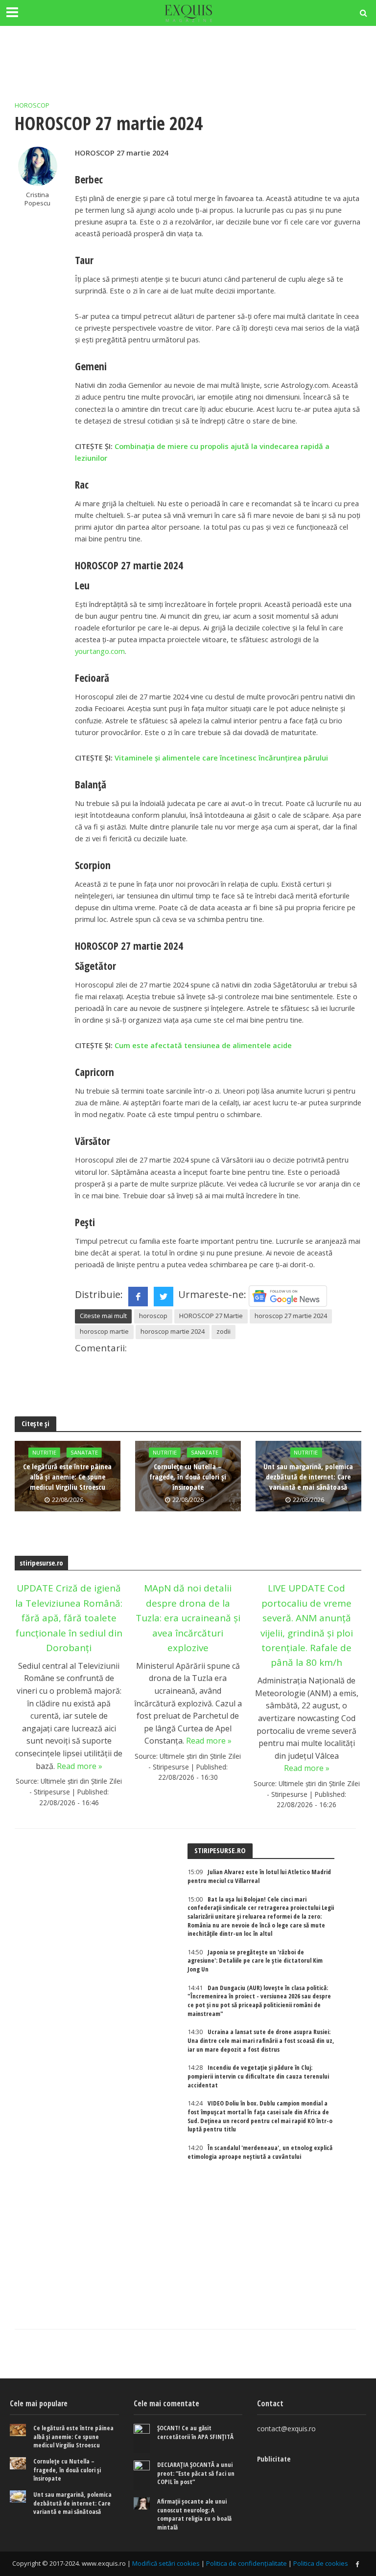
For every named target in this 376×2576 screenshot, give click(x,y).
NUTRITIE (44, 1452)
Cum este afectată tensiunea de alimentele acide (203, 1045)
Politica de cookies (321, 2563)
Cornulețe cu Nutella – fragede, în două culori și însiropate (188, 1477)
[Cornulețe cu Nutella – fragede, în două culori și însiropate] (18, 2463)
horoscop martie (104, 1331)
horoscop (153, 1316)
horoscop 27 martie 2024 (291, 1316)
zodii (223, 1331)
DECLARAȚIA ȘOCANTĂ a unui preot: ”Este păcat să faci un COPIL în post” (196, 2473)
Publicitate (274, 2459)
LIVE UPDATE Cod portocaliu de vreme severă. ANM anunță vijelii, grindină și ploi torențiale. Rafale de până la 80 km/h (307, 1625)
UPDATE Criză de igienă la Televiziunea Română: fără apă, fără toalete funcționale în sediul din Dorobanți (69, 1618)
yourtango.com (100, 651)
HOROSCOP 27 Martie (211, 1316)
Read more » (80, 1766)
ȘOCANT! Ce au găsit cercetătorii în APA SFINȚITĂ (195, 2432)
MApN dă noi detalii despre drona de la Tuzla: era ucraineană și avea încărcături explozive (188, 1618)
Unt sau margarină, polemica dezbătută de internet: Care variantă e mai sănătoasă (308, 1477)
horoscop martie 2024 (173, 1331)
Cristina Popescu (37, 199)
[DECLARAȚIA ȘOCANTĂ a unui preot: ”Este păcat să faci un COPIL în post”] (142, 2475)
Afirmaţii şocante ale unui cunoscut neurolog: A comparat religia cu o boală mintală (194, 2514)
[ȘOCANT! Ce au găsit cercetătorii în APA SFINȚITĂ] (142, 2439)
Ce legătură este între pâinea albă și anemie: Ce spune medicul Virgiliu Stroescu (67, 1477)
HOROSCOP (32, 105)
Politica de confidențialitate (247, 2563)
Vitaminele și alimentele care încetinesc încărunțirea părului (221, 758)
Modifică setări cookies (166, 2563)
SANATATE (84, 1452)
